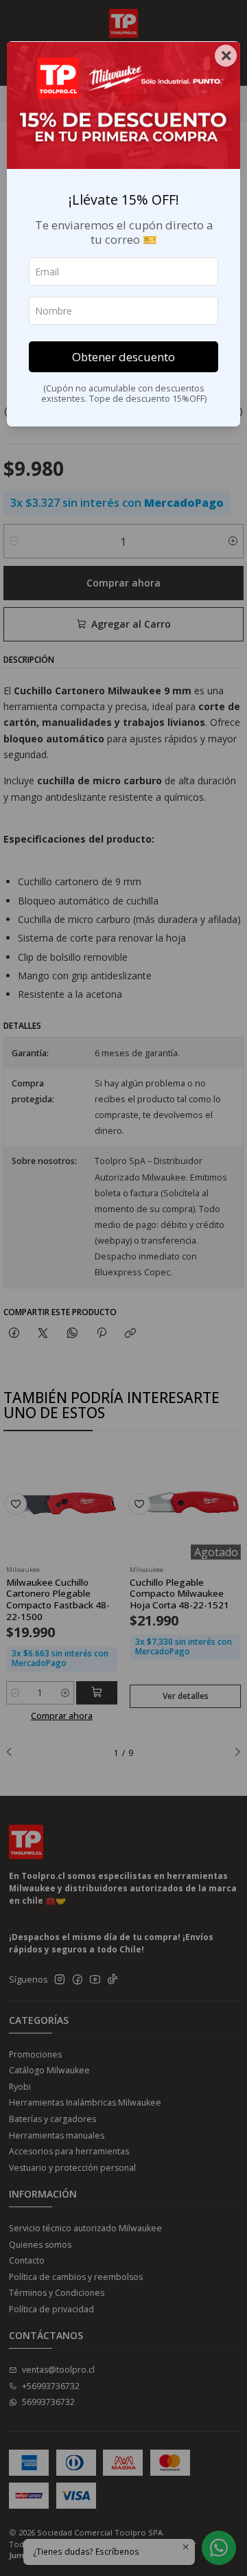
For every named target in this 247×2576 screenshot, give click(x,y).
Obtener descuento (123, 357)
